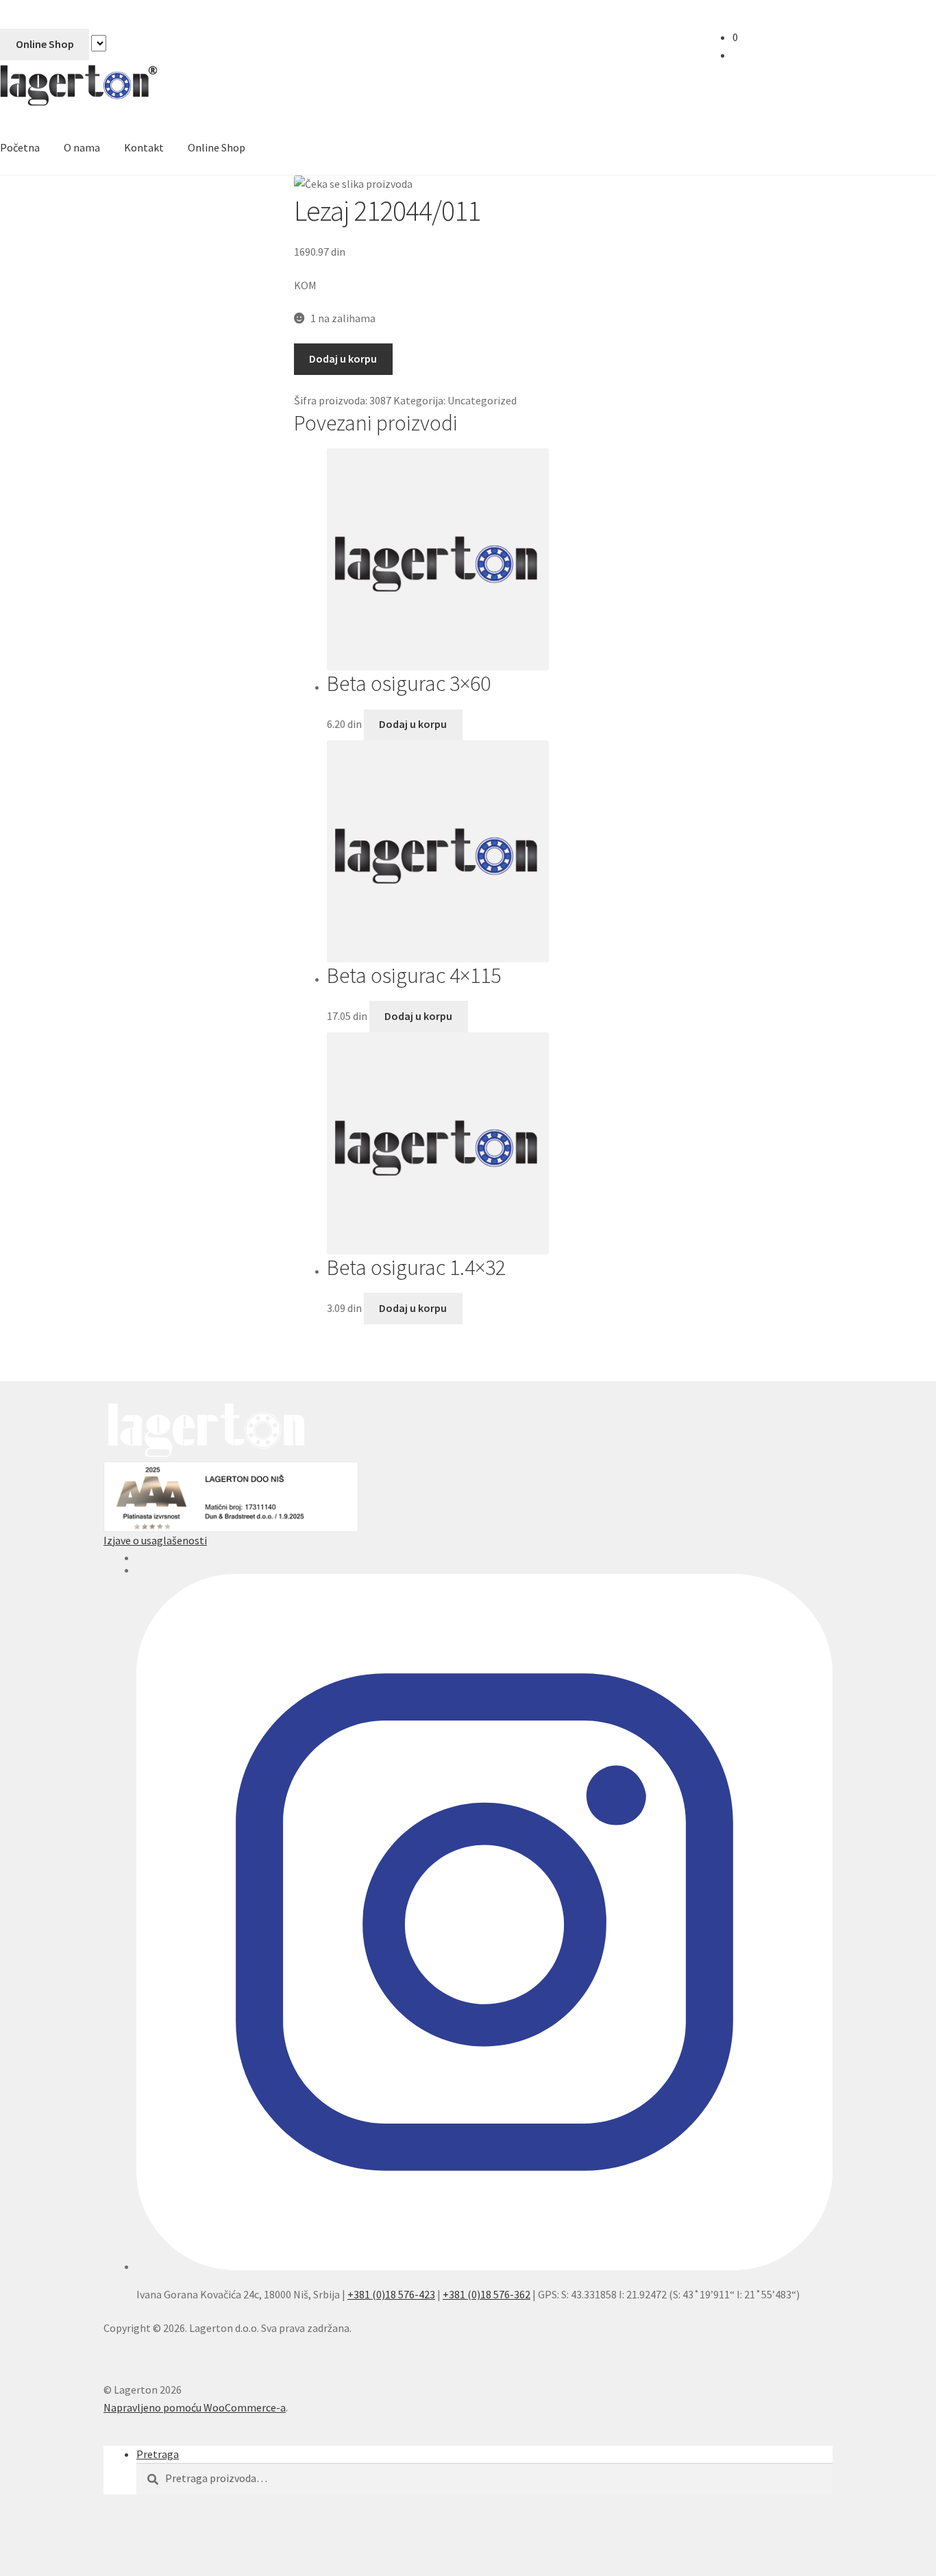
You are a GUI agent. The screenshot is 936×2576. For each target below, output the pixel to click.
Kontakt (144, 147)
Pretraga (158, 2454)
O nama (82, 147)
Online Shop (45, 44)
